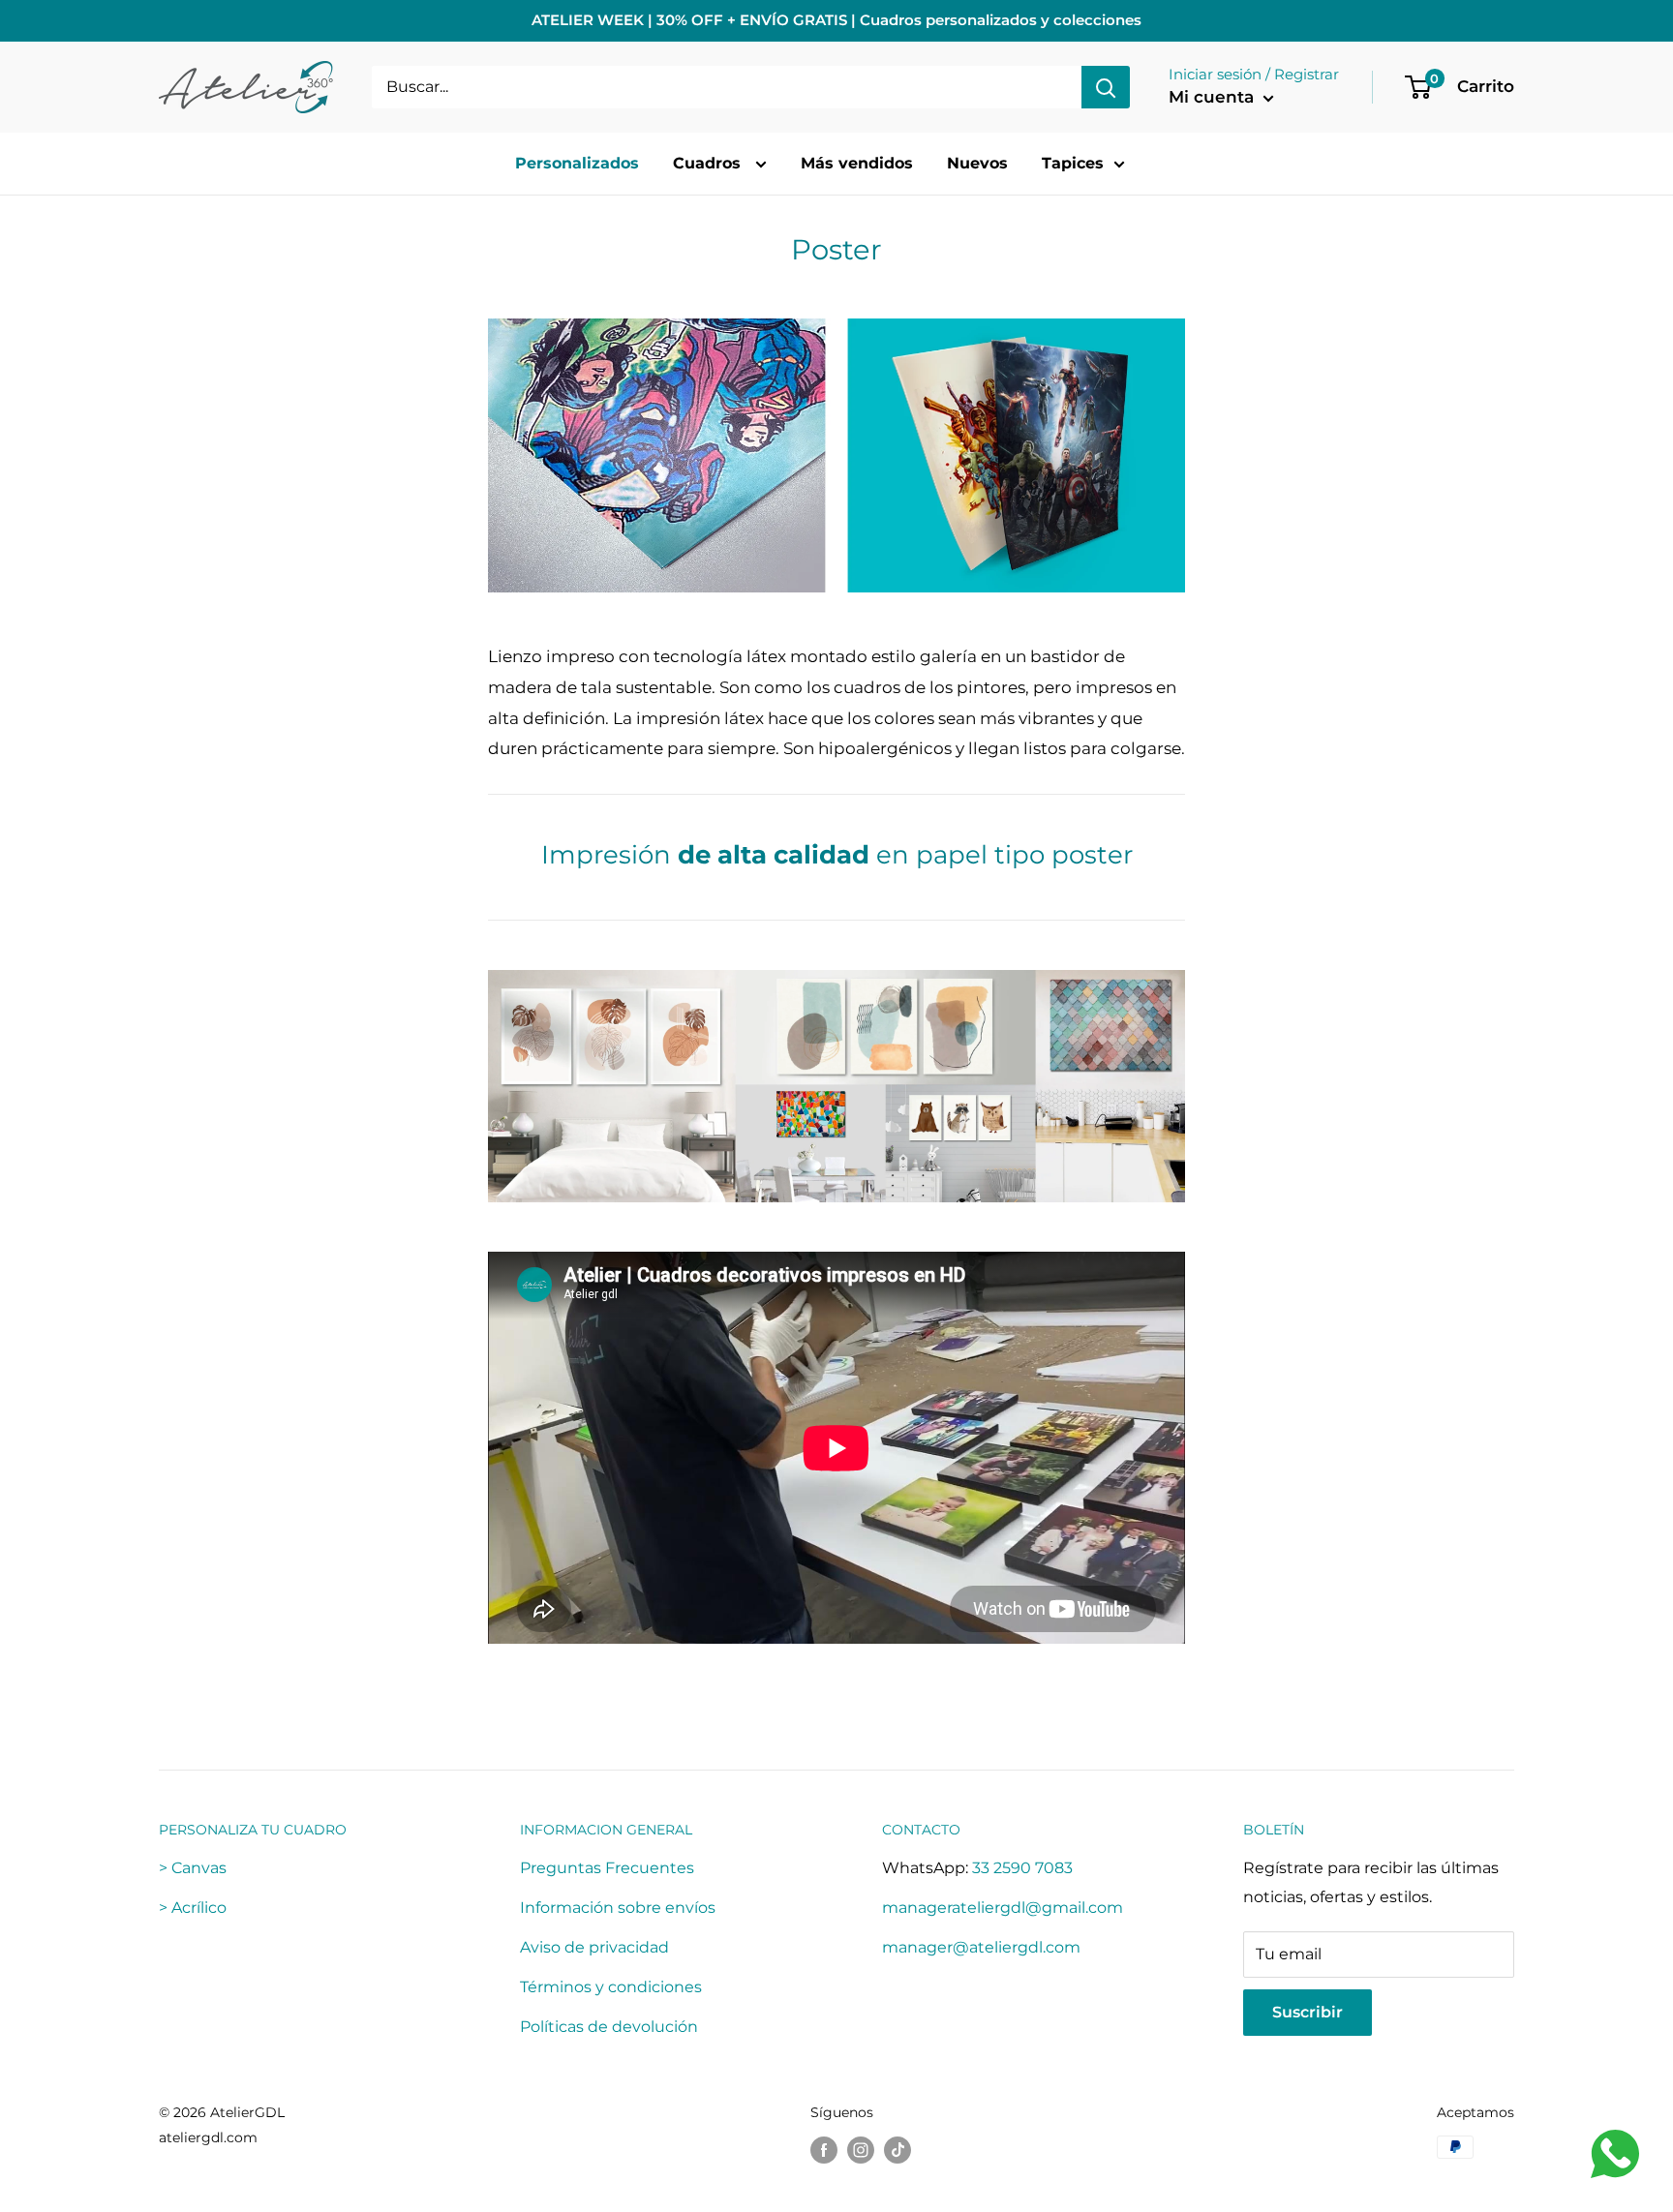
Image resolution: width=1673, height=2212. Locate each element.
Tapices (1073, 163)
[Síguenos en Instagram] (861, 2149)
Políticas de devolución (609, 2027)
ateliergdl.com (208, 2137)
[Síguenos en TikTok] (897, 2149)
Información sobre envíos (618, 1908)
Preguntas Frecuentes (607, 1868)
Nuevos (977, 163)
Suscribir (1308, 2012)
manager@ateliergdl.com (981, 1947)
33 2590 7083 (1022, 1868)
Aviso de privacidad (594, 1947)
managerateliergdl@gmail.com (1003, 1908)
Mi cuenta (1214, 97)
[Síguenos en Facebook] (824, 2149)
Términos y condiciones (611, 1987)
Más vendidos (857, 163)
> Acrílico (193, 1908)
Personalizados (577, 163)
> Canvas (193, 1868)
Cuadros (709, 163)
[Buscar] (1106, 87)
